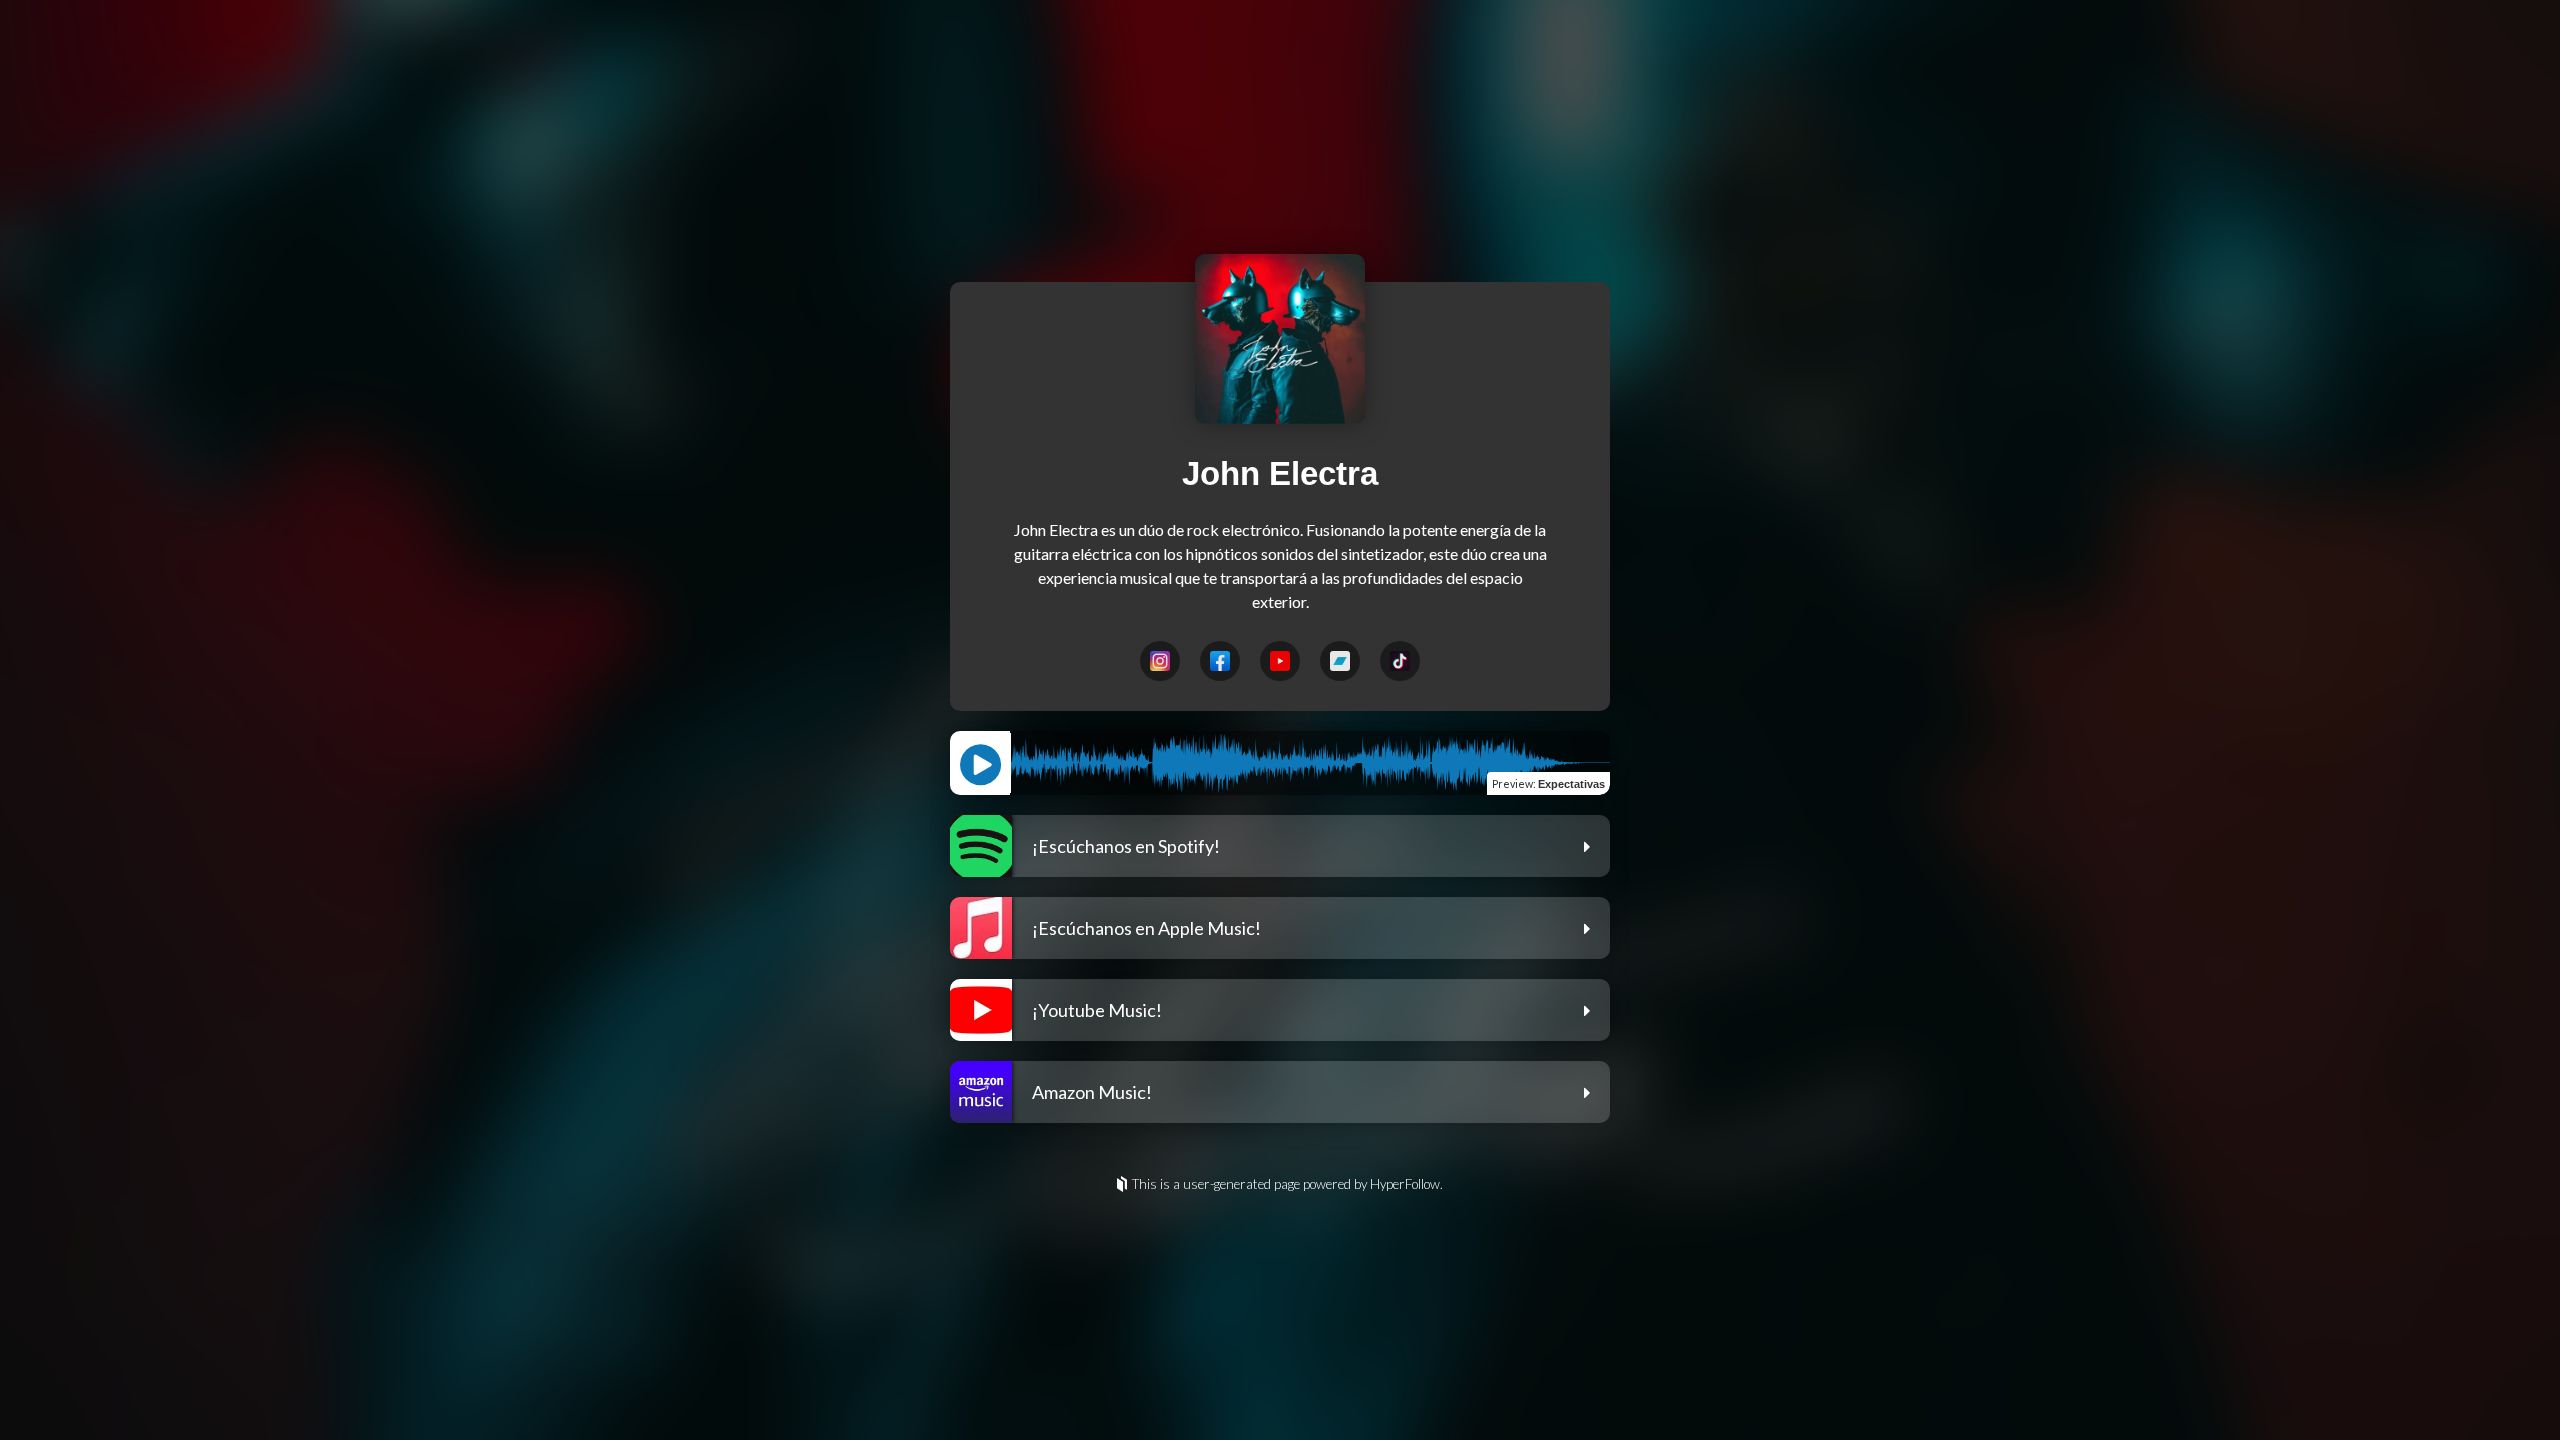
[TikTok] (1400, 661)
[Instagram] (1160, 661)
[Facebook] (1220, 661)
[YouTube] (1280, 661)
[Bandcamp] (1340, 661)
